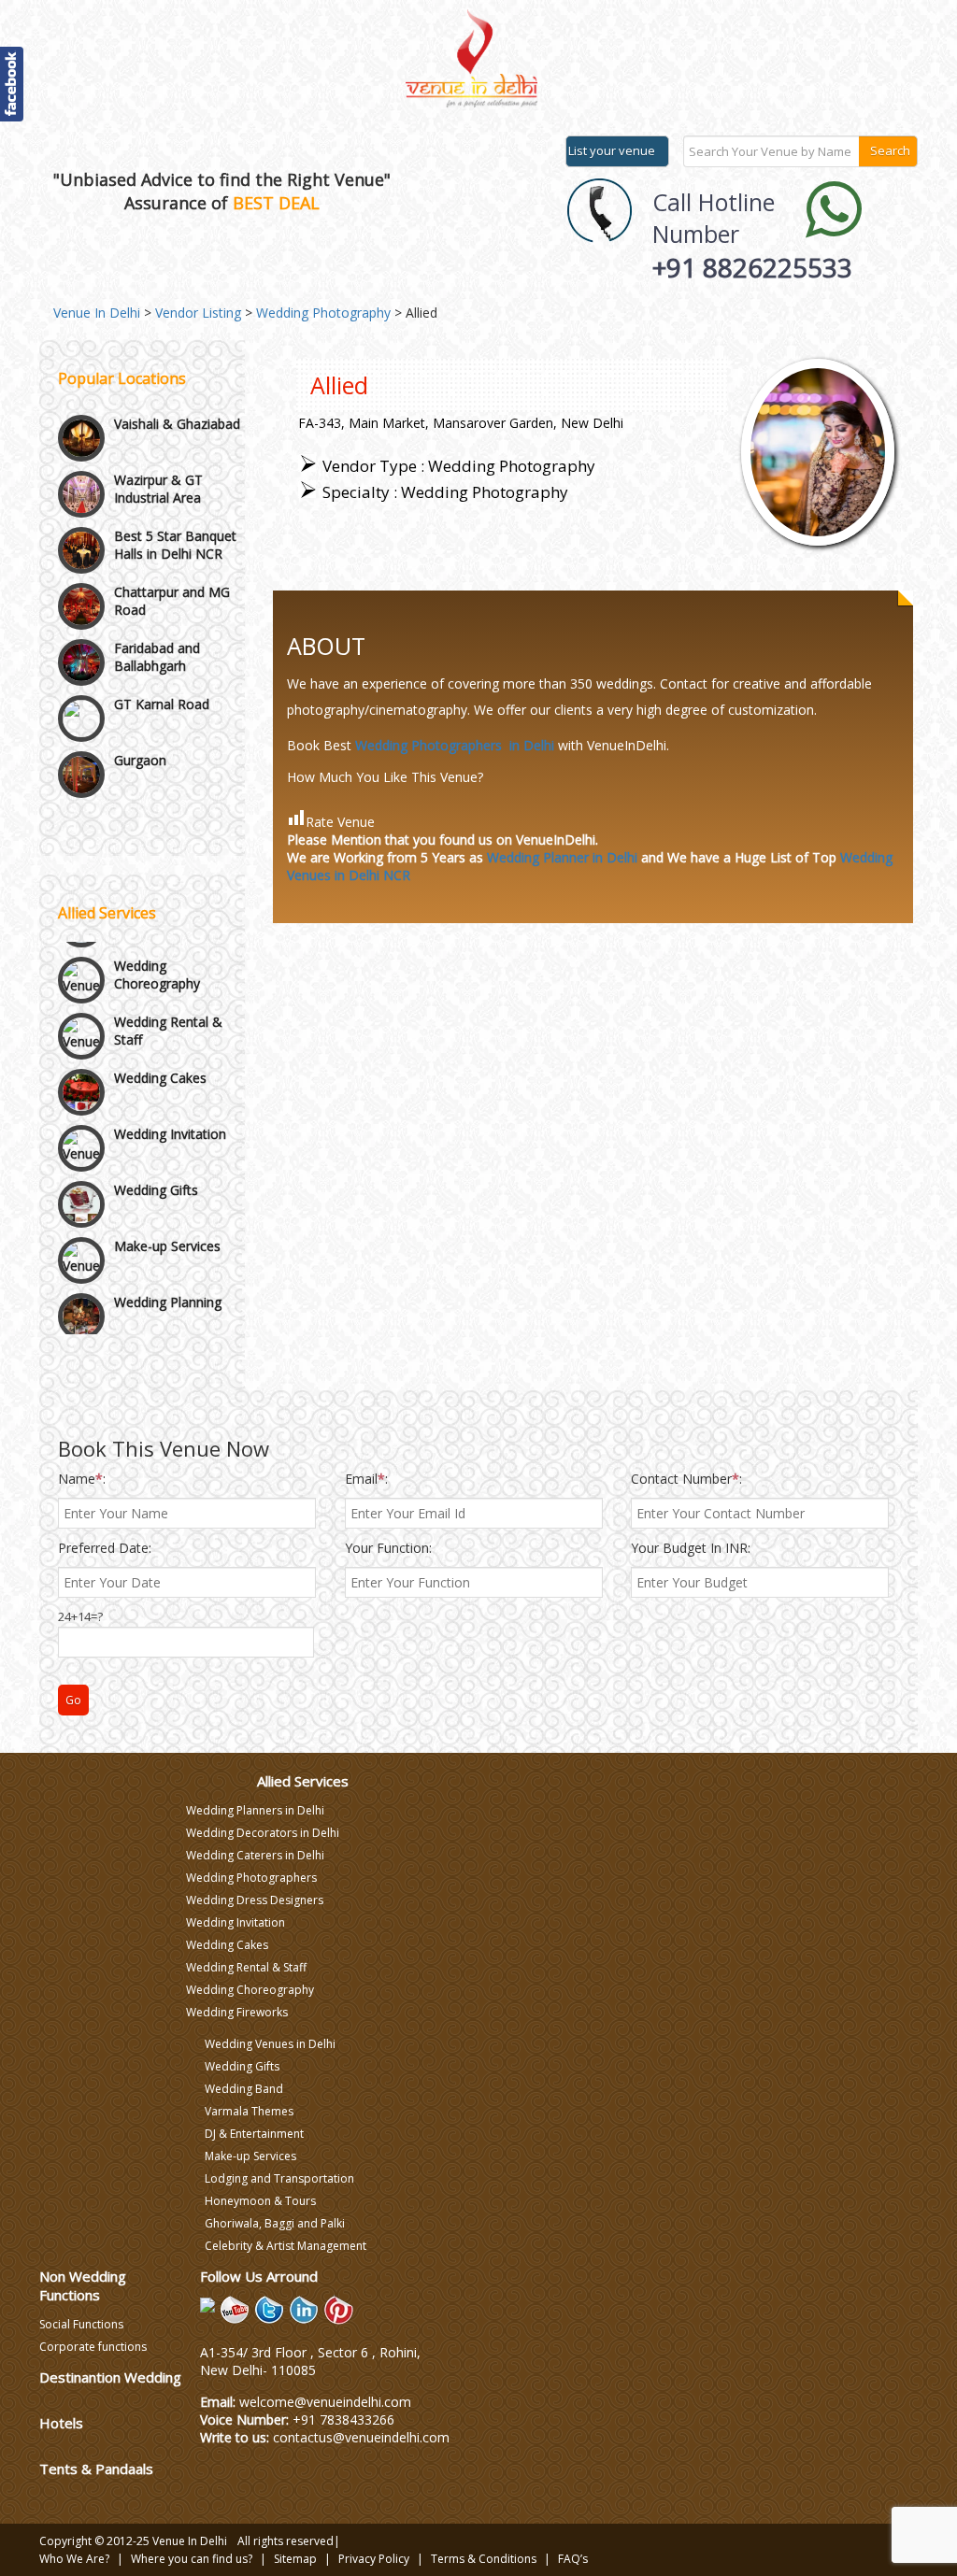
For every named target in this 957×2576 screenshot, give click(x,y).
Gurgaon (140, 701)
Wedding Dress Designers (255, 1900)
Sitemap (295, 2559)
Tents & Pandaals (96, 2469)
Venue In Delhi (190, 2541)
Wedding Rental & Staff (168, 996)
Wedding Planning (168, 1267)
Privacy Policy (374, 2559)
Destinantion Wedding (110, 2377)
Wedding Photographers (251, 1878)
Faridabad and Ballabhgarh (157, 598)
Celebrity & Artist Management (286, 2246)
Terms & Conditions (484, 2559)
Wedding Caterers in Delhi (255, 1855)
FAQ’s (573, 2559)
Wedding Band (244, 2089)
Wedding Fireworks (237, 2012)
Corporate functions (93, 2347)
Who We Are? (74, 2559)
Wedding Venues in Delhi (270, 2044)
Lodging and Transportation (279, 2178)
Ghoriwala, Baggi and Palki (275, 2223)
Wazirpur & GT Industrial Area (158, 430)
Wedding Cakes (160, 1043)
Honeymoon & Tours (260, 2201)
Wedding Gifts (156, 1155)
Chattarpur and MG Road (172, 542)
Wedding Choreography (157, 940)
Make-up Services (167, 1211)
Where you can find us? (192, 2559)
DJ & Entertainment (254, 2134)
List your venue (612, 150)
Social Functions (81, 2324)
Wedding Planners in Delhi (255, 1810)
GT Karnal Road (162, 645)
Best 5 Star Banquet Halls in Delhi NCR (175, 486)
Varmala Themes (249, 2111)
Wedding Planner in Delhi (562, 857)
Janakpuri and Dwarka (155, 766)
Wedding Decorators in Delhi (263, 1833)
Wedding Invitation (170, 1099)
